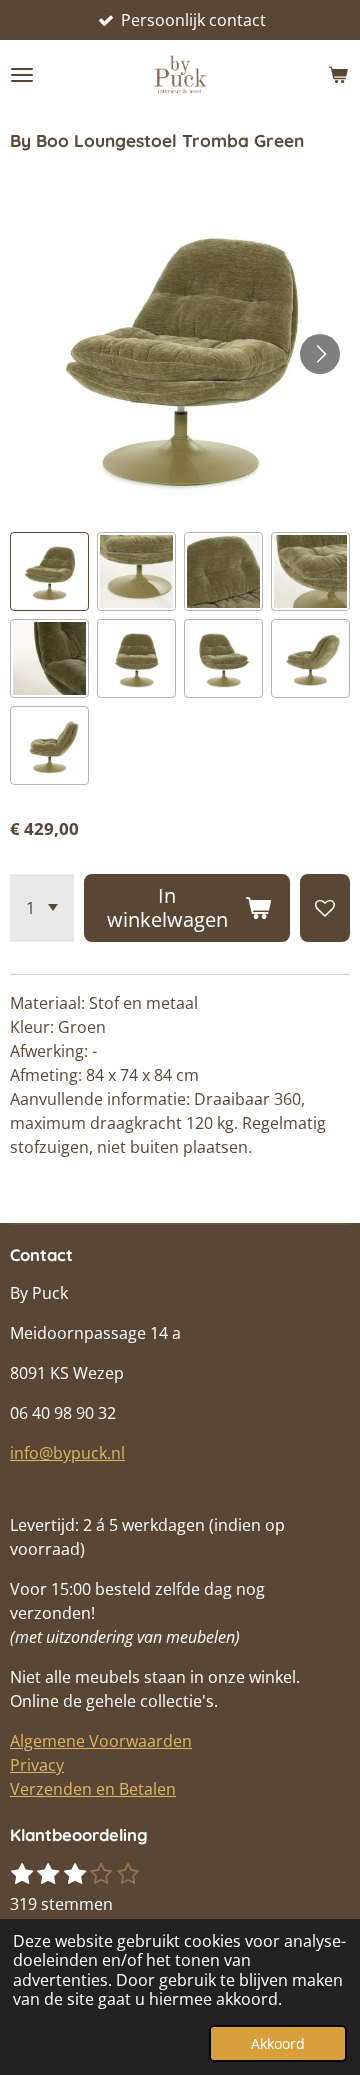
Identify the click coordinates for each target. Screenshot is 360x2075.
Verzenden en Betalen (93, 1789)
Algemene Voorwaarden (101, 1741)
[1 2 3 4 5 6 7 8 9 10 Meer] (42, 908)
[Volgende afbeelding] (320, 354)
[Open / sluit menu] (22, 75)
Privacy (37, 1765)
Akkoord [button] (278, 2043)
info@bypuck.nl (67, 1453)
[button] (49, 571)
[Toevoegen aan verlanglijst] (325, 908)
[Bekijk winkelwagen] (338, 75)
